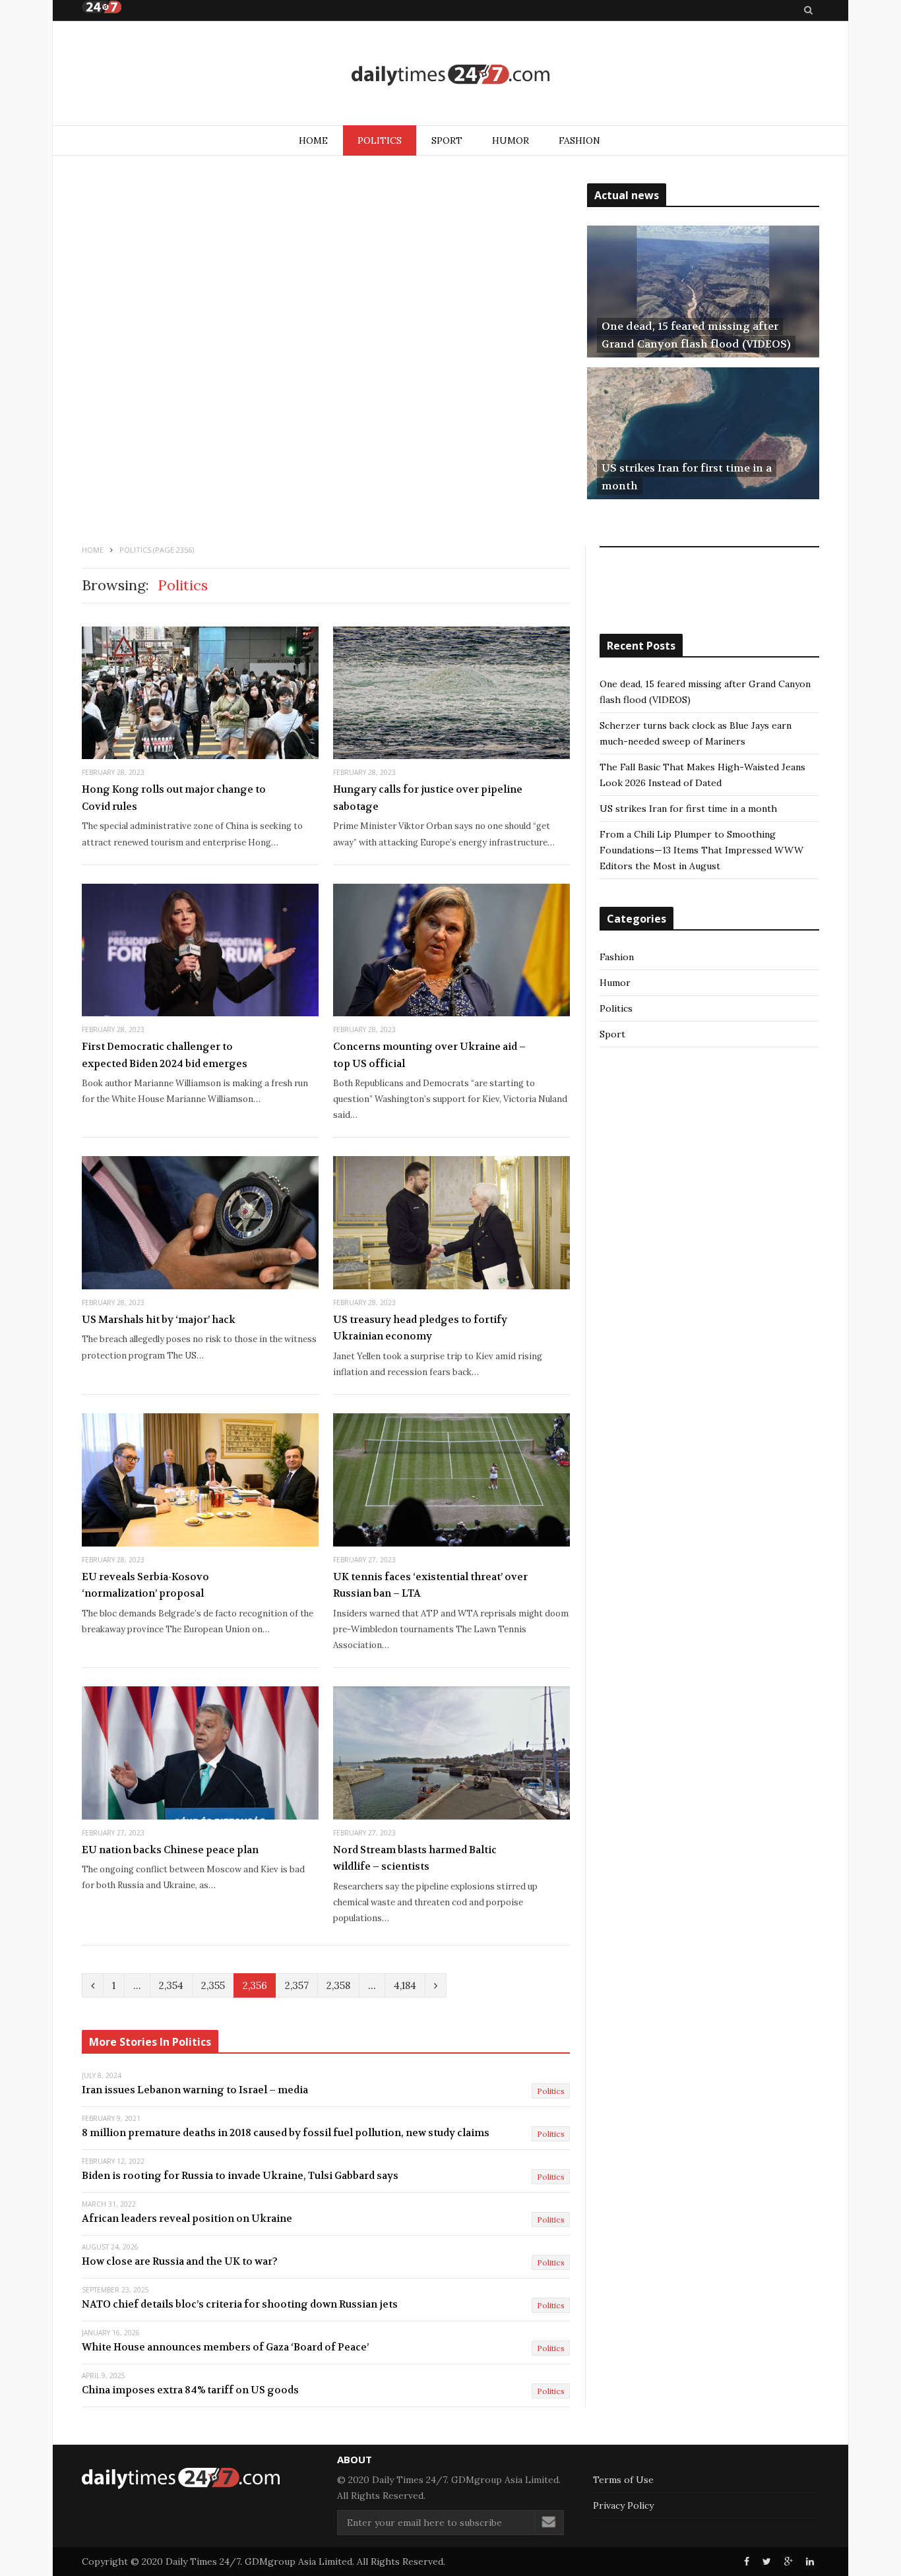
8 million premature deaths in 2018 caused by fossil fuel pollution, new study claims (286, 2133)
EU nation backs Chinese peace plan (170, 1850)
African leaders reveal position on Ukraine (187, 2219)
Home (313, 140)
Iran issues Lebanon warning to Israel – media (195, 2090)
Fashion (579, 140)
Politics (380, 140)
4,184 (405, 1985)
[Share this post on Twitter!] (767, 2561)
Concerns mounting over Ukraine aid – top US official (429, 1055)
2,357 (297, 1985)
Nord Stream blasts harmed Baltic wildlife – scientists (415, 1858)
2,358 (338, 1985)
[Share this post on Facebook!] (747, 2561)
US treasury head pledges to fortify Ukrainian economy (420, 1328)
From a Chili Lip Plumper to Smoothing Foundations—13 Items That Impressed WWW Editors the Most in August (701, 850)
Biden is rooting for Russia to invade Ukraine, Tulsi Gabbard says (240, 2176)
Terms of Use (623, 2480)
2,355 (213, 1985)
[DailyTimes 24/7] (450, 75)
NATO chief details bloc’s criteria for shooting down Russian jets (240, 2304)
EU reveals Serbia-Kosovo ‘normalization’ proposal (145, 1585)
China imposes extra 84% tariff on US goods (190, 2390)
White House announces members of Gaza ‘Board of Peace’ (225, 2347)
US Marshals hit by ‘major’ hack (159, 1320)
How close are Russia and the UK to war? (180, 2261)
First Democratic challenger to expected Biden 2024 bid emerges (165, 1055)
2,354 (171, 1985)
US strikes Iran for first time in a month (688, 809)
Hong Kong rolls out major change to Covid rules (174, 798)
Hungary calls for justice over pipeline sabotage (428, 798)
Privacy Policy (623, 2505)
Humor (511, 140)
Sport (447, 140)
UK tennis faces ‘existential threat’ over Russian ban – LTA (430, 1585)
